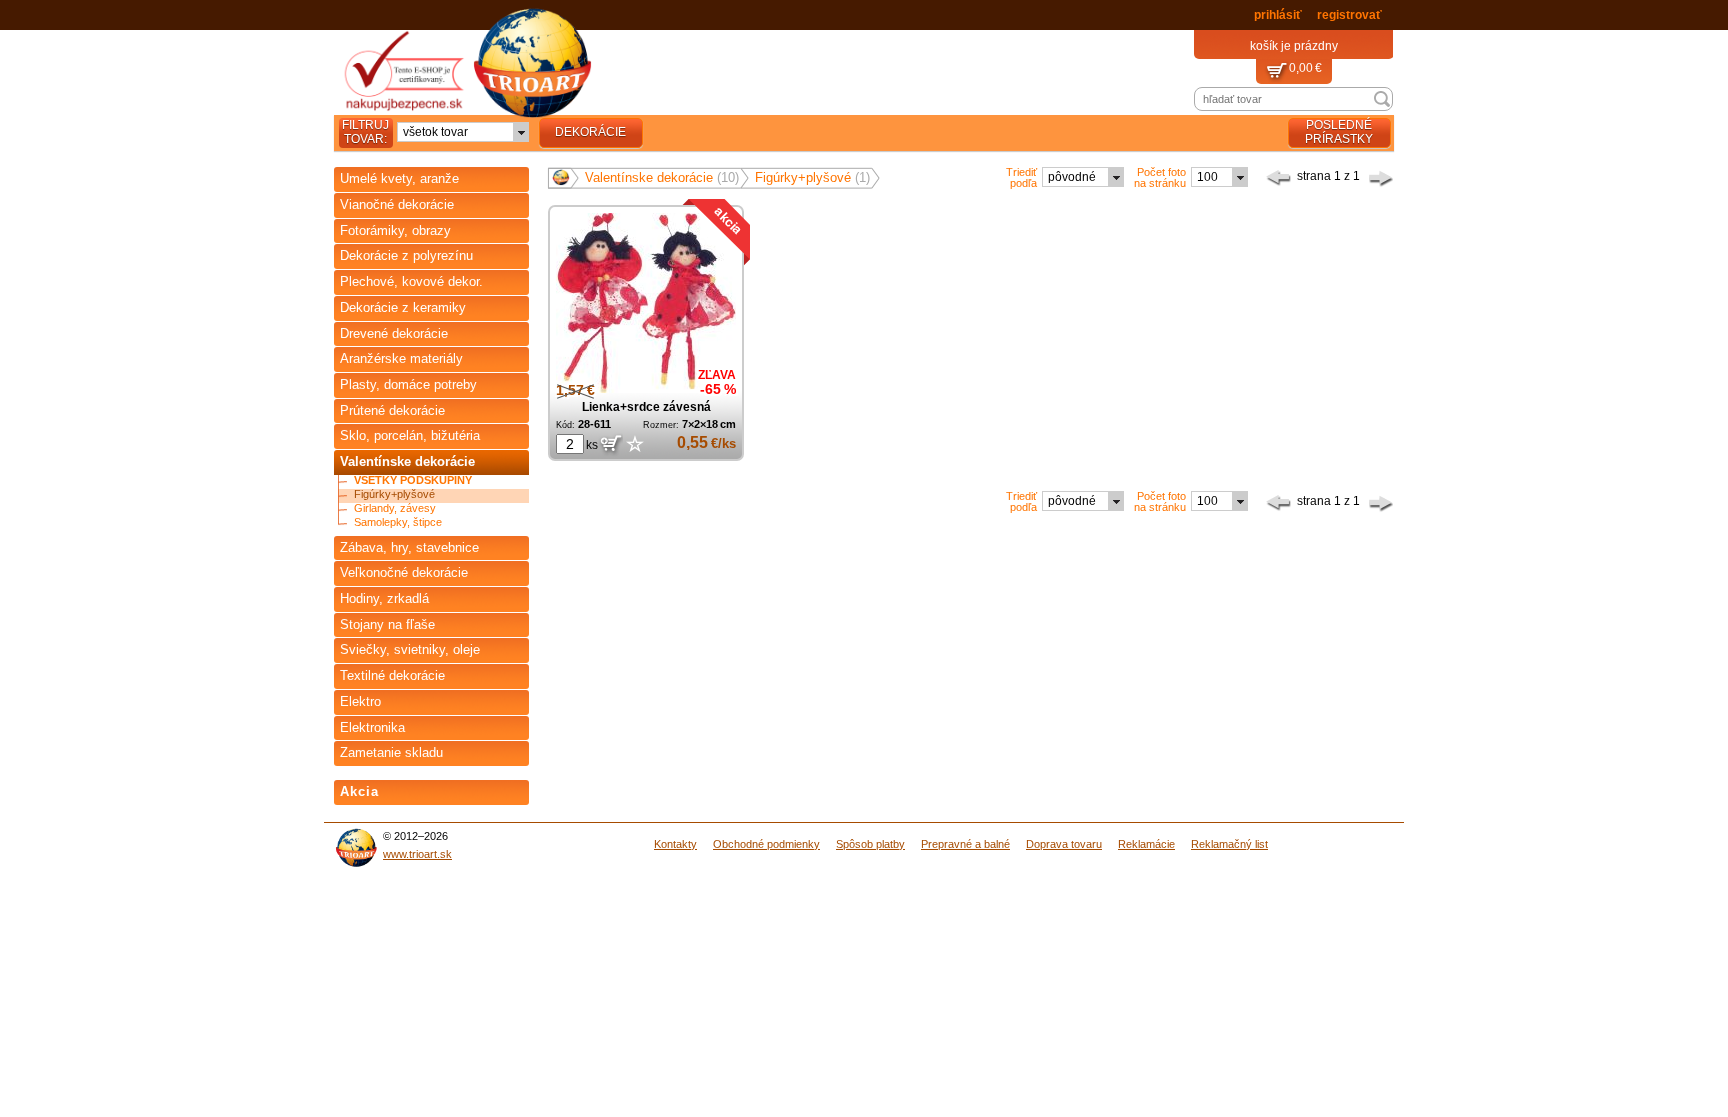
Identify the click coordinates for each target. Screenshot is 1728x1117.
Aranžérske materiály (401, 358)
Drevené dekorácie (394, 333)
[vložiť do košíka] (610, 444)
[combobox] (463, 132)
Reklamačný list (1229, 844)
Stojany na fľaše (387, 624)
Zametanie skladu (391, 752)
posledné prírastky (1339, 132)
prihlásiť (1278, 15)
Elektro (360, 701)
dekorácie (590, 132)
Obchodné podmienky (766, 844)
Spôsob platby (870, 844)
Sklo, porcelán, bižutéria (410, 435)
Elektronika (372, 727)
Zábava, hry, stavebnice (409, 547)
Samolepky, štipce (398, 522)
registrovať (1349, 15)
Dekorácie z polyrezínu (406, 255)
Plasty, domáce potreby (408, 384)
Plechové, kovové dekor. (411, 281)
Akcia (359, 791)
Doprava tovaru (1064, 844)
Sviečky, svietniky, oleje (410, 649)
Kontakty (675, 844)
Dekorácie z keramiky (403, 307)
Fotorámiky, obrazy (395, 230)
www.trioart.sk (417, 854)
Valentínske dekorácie (407, 461)
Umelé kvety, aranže (399, 178)
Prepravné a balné (965, 844)
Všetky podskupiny (413, 480)
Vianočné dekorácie (397, 204)
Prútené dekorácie (392, 410)
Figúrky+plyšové (394, 494)
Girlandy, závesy (395, 508)
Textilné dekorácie (392, 675)
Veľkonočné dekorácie (404, 572)
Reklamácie (1146, 844)
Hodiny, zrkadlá (384, 598)
